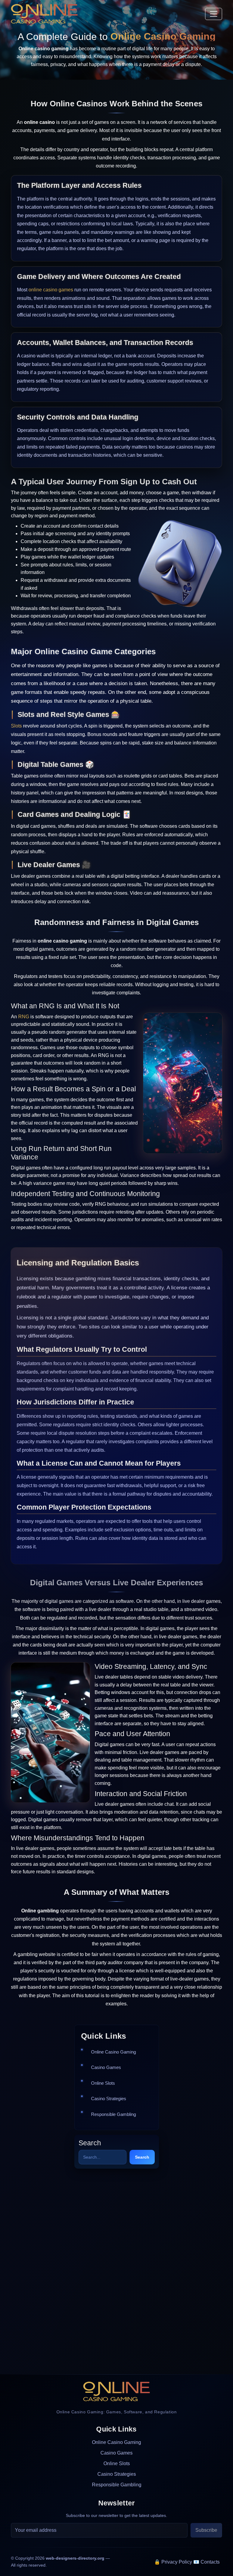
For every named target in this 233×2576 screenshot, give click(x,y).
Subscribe (206, 2530)
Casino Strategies (109, 2099)
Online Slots (103, 2083)
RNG (24, 1017)
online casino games (51, 290)
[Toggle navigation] (214, 14)
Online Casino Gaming (113, 2052)
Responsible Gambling (113, 2114)
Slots (16, 726)
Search (142, 2157)
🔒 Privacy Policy (173, 2562)
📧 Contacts (206, 2562)
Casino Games (106, 2067)
